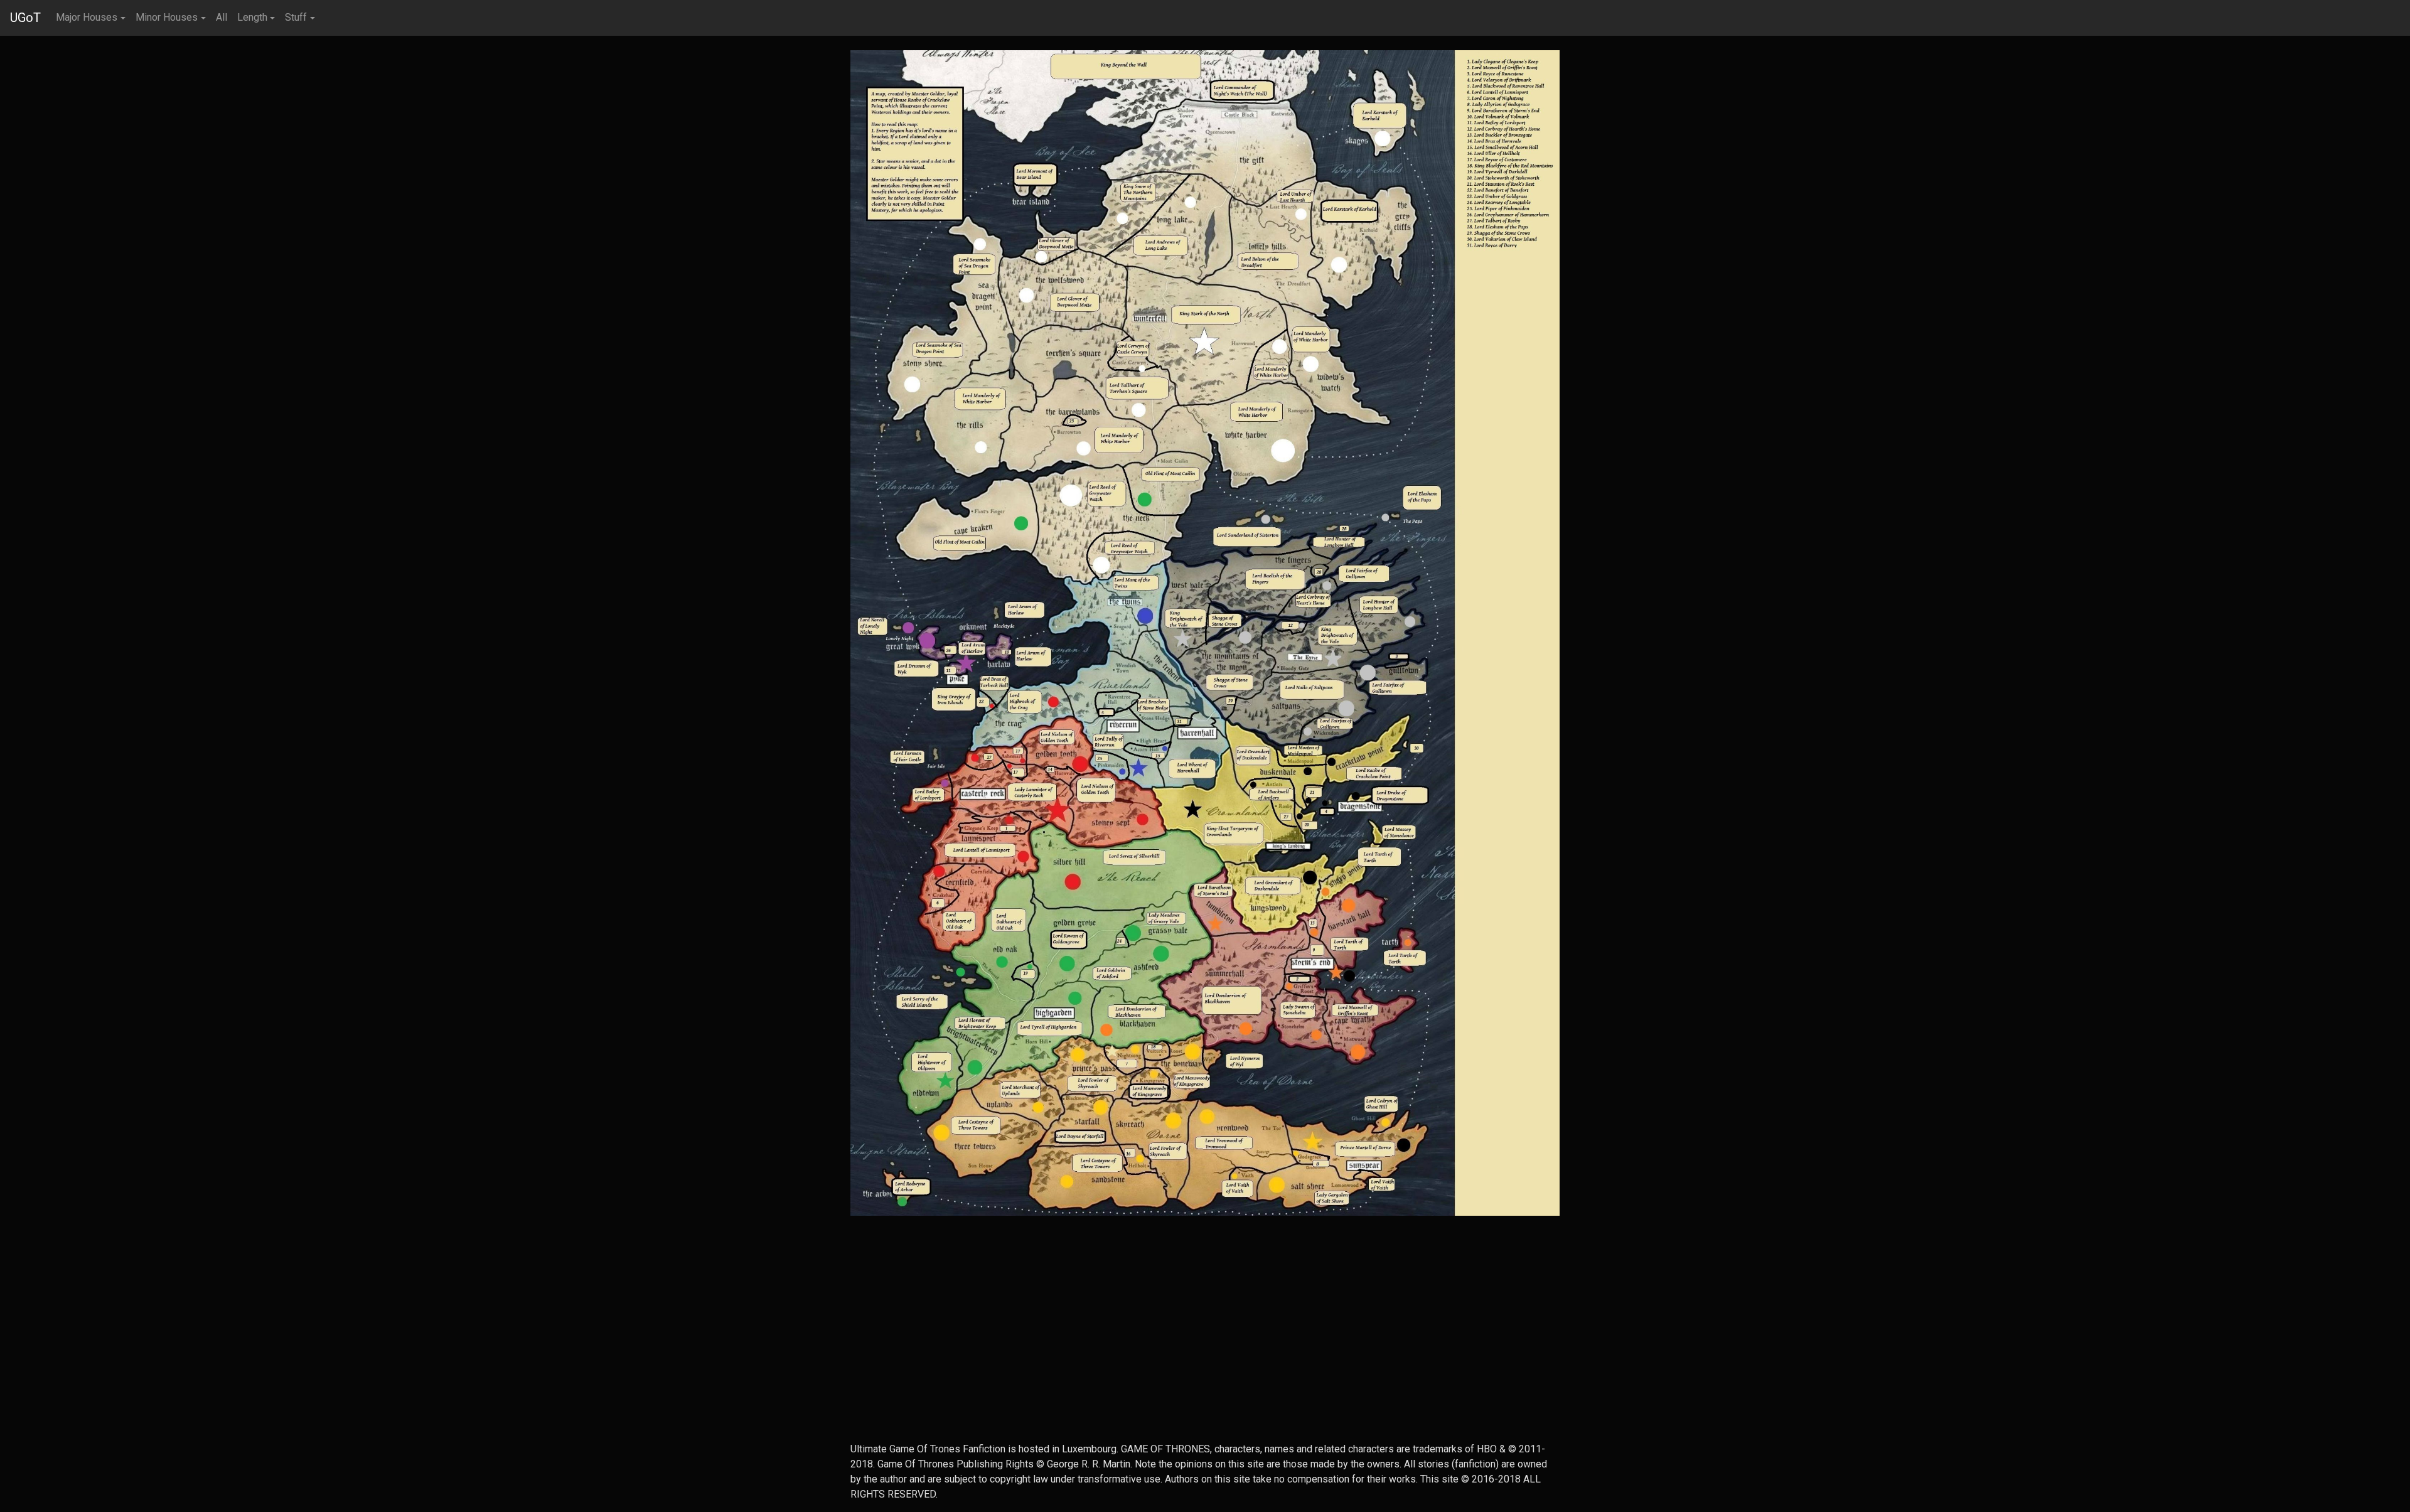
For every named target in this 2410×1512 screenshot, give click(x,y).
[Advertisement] (1205, 1354)
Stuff (296, 17)
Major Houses (87, 17)
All (222, 17)
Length (252, 17)
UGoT (25, 18)
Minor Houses (167, 17)
